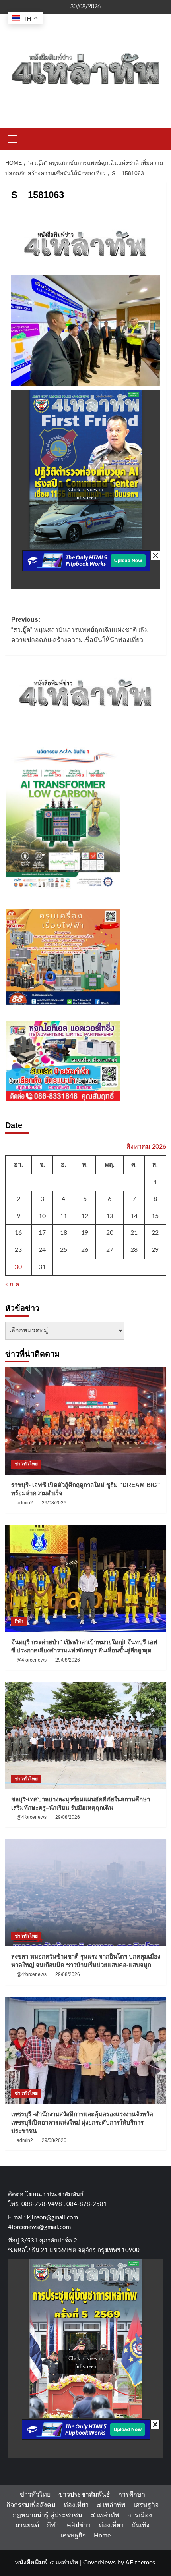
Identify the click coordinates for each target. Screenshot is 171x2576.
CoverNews (99, 2563)
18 (64, 1233)
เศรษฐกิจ (146, 2505)
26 (85, 1250)
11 (64, 1216)
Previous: (80, 630)
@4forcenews (32, 1660)
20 (110, 1233)
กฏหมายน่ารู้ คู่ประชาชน (48, 2515)
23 (18, 1250)
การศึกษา (132, 2495)
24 (42, 1250)
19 (85, 1233)
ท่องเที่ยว (76, 2505)
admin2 (25, 1503)
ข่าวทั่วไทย (26, 1464)
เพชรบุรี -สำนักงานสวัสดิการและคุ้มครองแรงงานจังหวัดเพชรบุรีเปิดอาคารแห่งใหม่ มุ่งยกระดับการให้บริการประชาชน (82, 2122)
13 (110, 1216)
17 (42, 1233)
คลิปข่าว (79, 2525)
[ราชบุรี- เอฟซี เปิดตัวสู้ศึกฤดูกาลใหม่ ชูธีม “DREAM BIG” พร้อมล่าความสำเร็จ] (86, 1421)
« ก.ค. (13, 1284)
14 (134, 1216)
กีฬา (19, 1621)
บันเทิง (141, 2525)
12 (85, 1216)
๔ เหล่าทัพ (111, 2505)
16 (18, 1233)
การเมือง (140, 2515)
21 (134, 1233)
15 (155, 1216)
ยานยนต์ (27, 2525)
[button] (13, 138)
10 (42, 1216)
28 (134, 1250)
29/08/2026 (54, 1503)
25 (64, 1250)
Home (102, 2536)
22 (155, 1233)
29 (155, 1250)
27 (110, 1250)
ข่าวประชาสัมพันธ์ (84, 2495)
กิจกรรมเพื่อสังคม (31, 2505)
